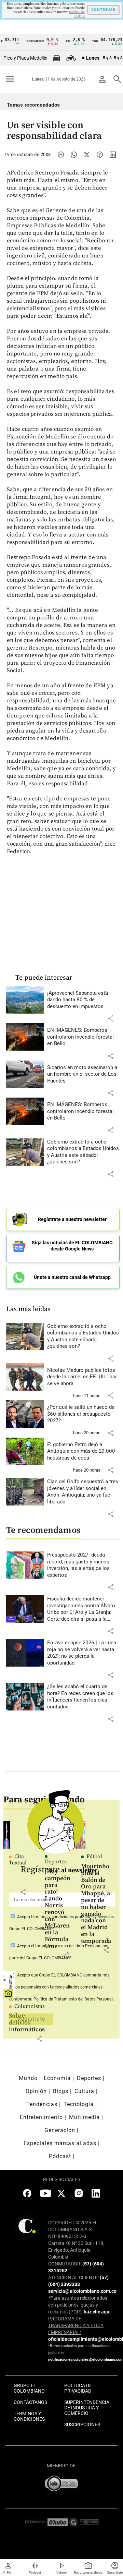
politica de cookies (77, 14)
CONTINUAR (103, 10)
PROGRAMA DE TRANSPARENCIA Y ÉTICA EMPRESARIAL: (76, 2325)
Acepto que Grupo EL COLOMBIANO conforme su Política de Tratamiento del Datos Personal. (61, 1987)
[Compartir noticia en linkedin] (113, 155)
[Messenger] (61, 155)
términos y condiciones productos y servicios (72, 1917)
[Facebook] (100, 155)
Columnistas (30, 2006)
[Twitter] (87, 155)
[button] (111, 1018)
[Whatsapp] (74, 155)
